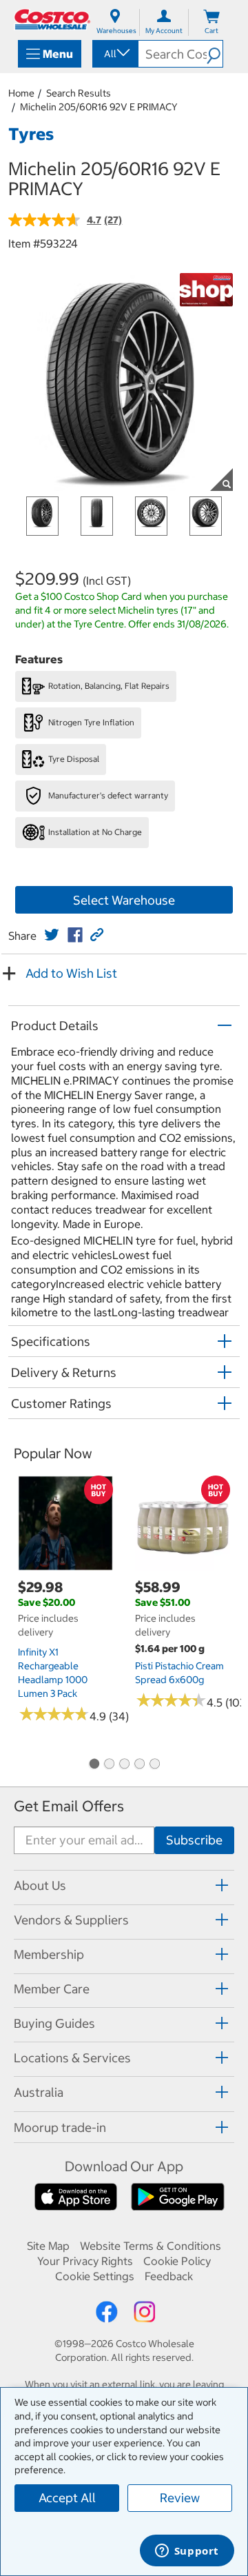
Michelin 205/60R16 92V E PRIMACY (99, 107)
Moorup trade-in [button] (60, 2127)
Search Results (79, 93)
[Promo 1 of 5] (94, 1764)
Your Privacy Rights (85, 2261)
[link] (52, 935)
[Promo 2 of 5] (109, 1764)
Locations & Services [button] (72, 2058)
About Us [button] (40, 1885)
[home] (52, 19)
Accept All (67, 2498)
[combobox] (114, 54)
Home (21, 93)
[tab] (124, 1885)
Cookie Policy (177, 2261)
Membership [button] (49, 1954)
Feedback (169, 2276)
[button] (215, 54)
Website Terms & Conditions (151, 2246)
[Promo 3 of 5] (124, 1764)
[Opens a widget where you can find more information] (187, 2552)
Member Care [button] (52, 1989)
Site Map (48, 2246)
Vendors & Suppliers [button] (71, 1920)
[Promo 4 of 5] (139, 1764)
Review (180, 2498)
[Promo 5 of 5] (154, 1764)
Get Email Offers (69, 1806)
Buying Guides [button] (54, 2023)
